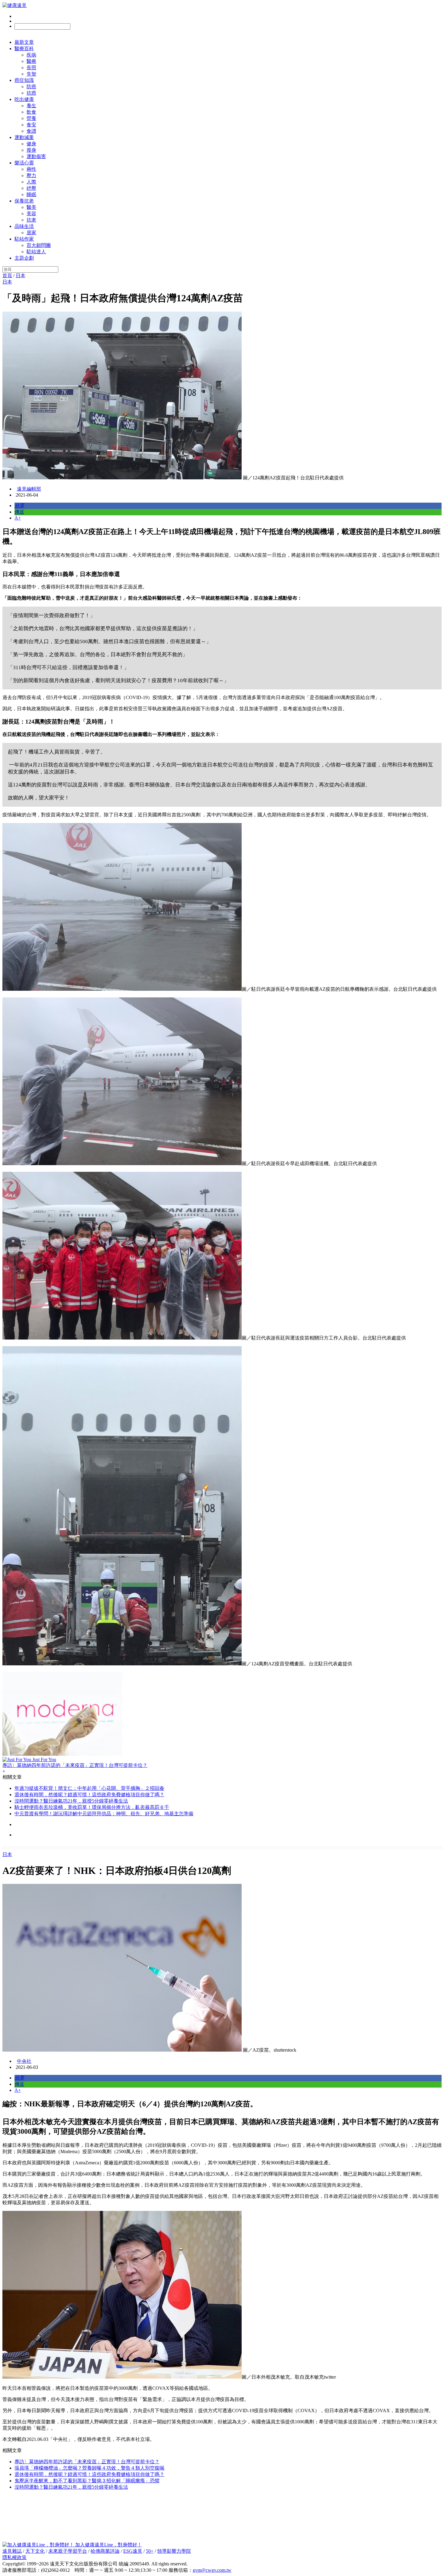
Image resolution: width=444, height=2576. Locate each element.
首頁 (7, 275)
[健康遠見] (14, 5)
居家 (31, 233)
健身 (31, 144)
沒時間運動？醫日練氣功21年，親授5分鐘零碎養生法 (71, 1801)
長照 (31, 68)
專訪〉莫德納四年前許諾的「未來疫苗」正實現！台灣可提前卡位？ (87, 2462)
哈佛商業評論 (105, 2551)
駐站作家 (24, 239)
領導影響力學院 (174, 2551)
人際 (31, 182)
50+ (150, 2551)
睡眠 (31, 194)
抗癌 (31, 93)
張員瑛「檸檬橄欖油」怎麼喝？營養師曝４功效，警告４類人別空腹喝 (89, 2468)
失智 (31, 74)
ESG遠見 (133, 2551)
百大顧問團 (39, 245)
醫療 (31, 61)
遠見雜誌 (12, 2551)
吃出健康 (24, 99)
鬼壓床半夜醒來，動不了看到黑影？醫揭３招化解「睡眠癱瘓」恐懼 (87, 2481)
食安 (31, 125)
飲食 (31, 112)
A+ (18, 518)
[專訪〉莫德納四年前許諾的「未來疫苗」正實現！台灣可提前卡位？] (222, 1714)
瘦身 (31, 150)
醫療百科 (24, 49)
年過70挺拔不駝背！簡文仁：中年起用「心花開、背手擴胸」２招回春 (89, 1788)
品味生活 (24, 226)
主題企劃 (24, 258)
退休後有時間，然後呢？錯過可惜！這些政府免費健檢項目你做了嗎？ (89, 1795)
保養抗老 (24, 201)
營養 (31, 118)
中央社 (24, 2061)
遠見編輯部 (29, 489)
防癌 (31, 87)
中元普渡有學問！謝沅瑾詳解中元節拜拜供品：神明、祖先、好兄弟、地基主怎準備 (104, 1814)
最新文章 (24, 42)
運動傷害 (36, 156)
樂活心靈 (24, 163)
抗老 (31, 220)
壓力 (31, 175)
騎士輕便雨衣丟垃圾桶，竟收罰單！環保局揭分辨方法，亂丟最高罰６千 (92, 1807)
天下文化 (35, 2551)
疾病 (31, 55)
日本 (21, 275)
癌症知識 (24, 80)
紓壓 (31, 188)
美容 (31, 214)
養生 (31, 106)
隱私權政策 (14, 2557)
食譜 (31, 131)
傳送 (19, 512)
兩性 (31, 169)
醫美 (31, 207)
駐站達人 (36, 252)
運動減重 (24, 137)
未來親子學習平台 (68, 2551)
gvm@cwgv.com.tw (212, 2570)
